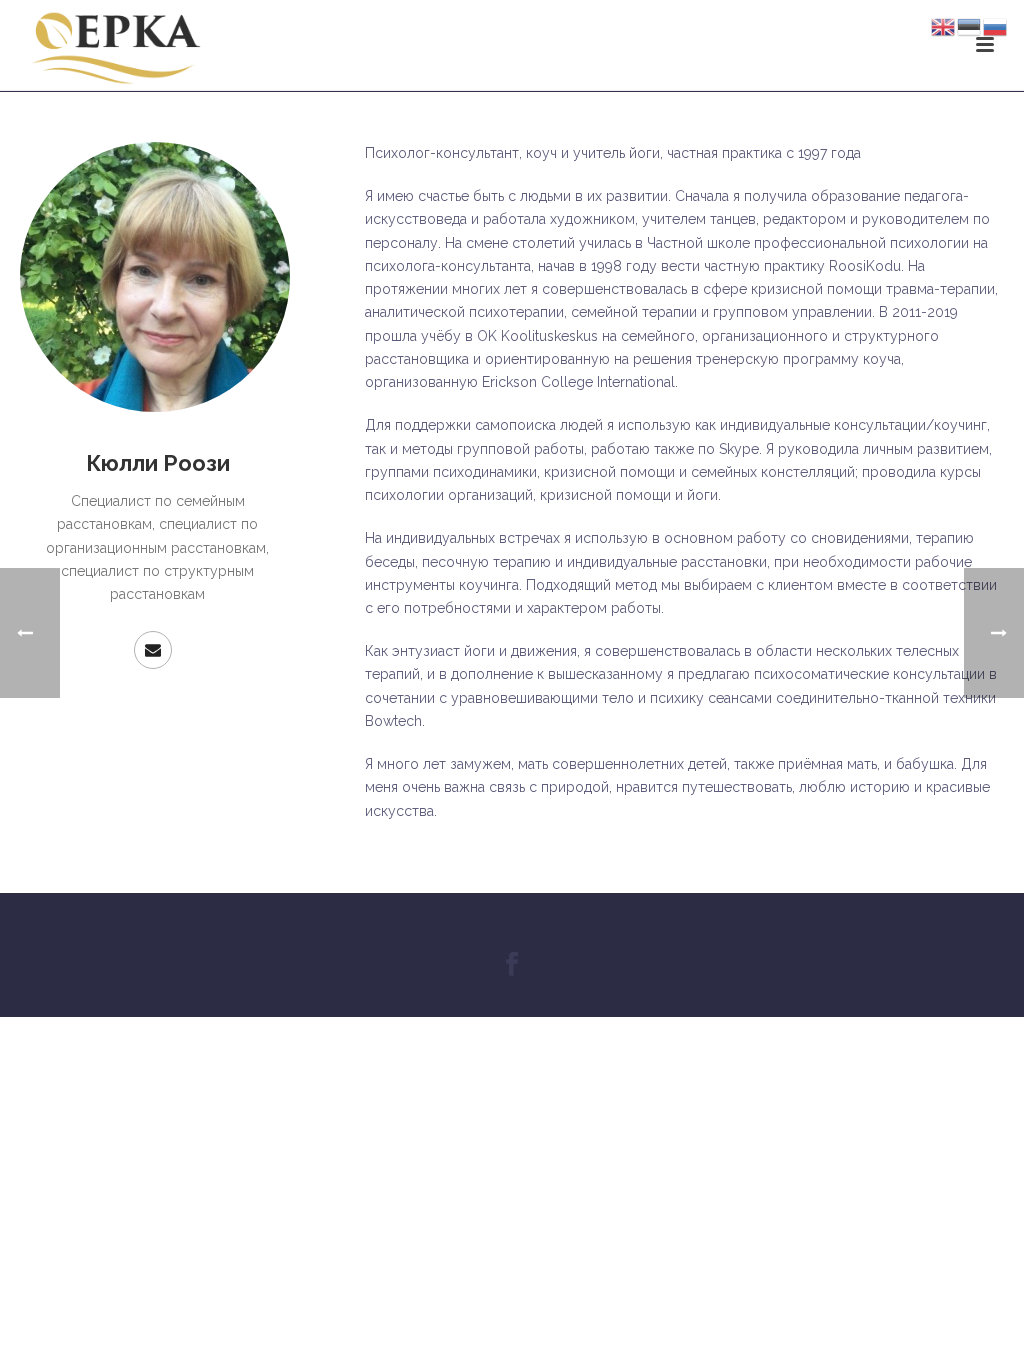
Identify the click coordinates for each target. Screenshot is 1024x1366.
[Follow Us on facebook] (512, 965)
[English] (944, 26)
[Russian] (996, 26)
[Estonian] (970, 26)
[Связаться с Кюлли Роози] (153, 650)
